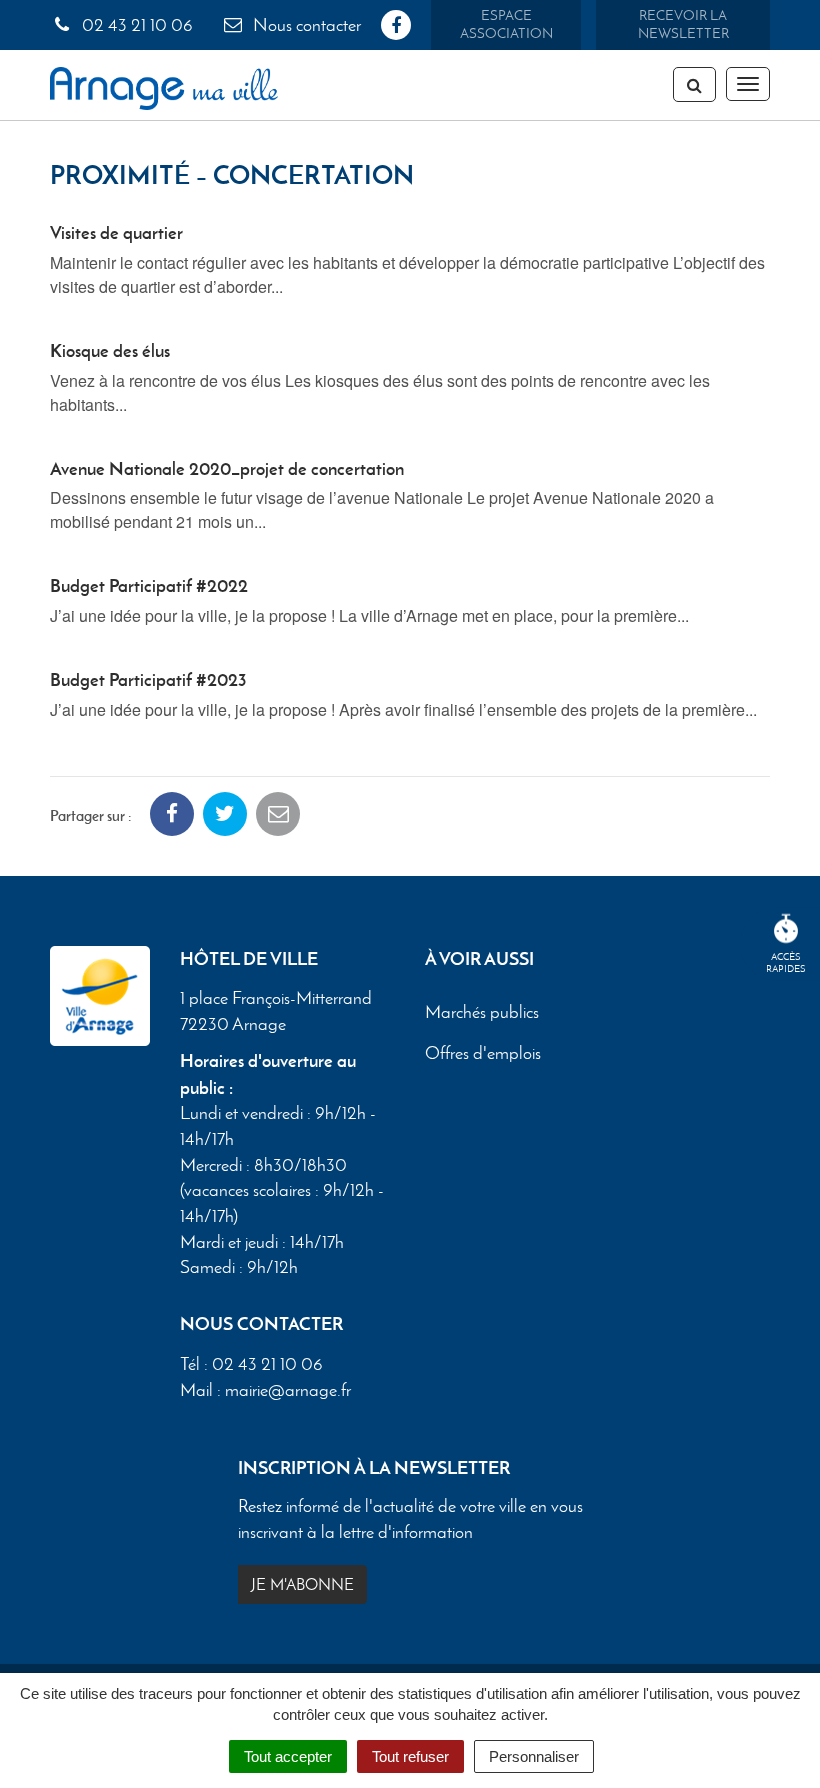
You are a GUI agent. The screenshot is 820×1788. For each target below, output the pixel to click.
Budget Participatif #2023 (148, 679)
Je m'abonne (302, 1584)
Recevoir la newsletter (683, 24)
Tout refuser (410, 1756)
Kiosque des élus (110, 350)
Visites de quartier (116, 232)
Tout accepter (288, 1756)
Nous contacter (305, 25)
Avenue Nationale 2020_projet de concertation (227, 468)
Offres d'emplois (483, 1054)
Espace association (506, 24)
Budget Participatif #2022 (149, 585)
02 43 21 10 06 (135, 25)
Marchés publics (482, 1013)
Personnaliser (534, 1756)
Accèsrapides (786, 962)
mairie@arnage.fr (288, 1390)
